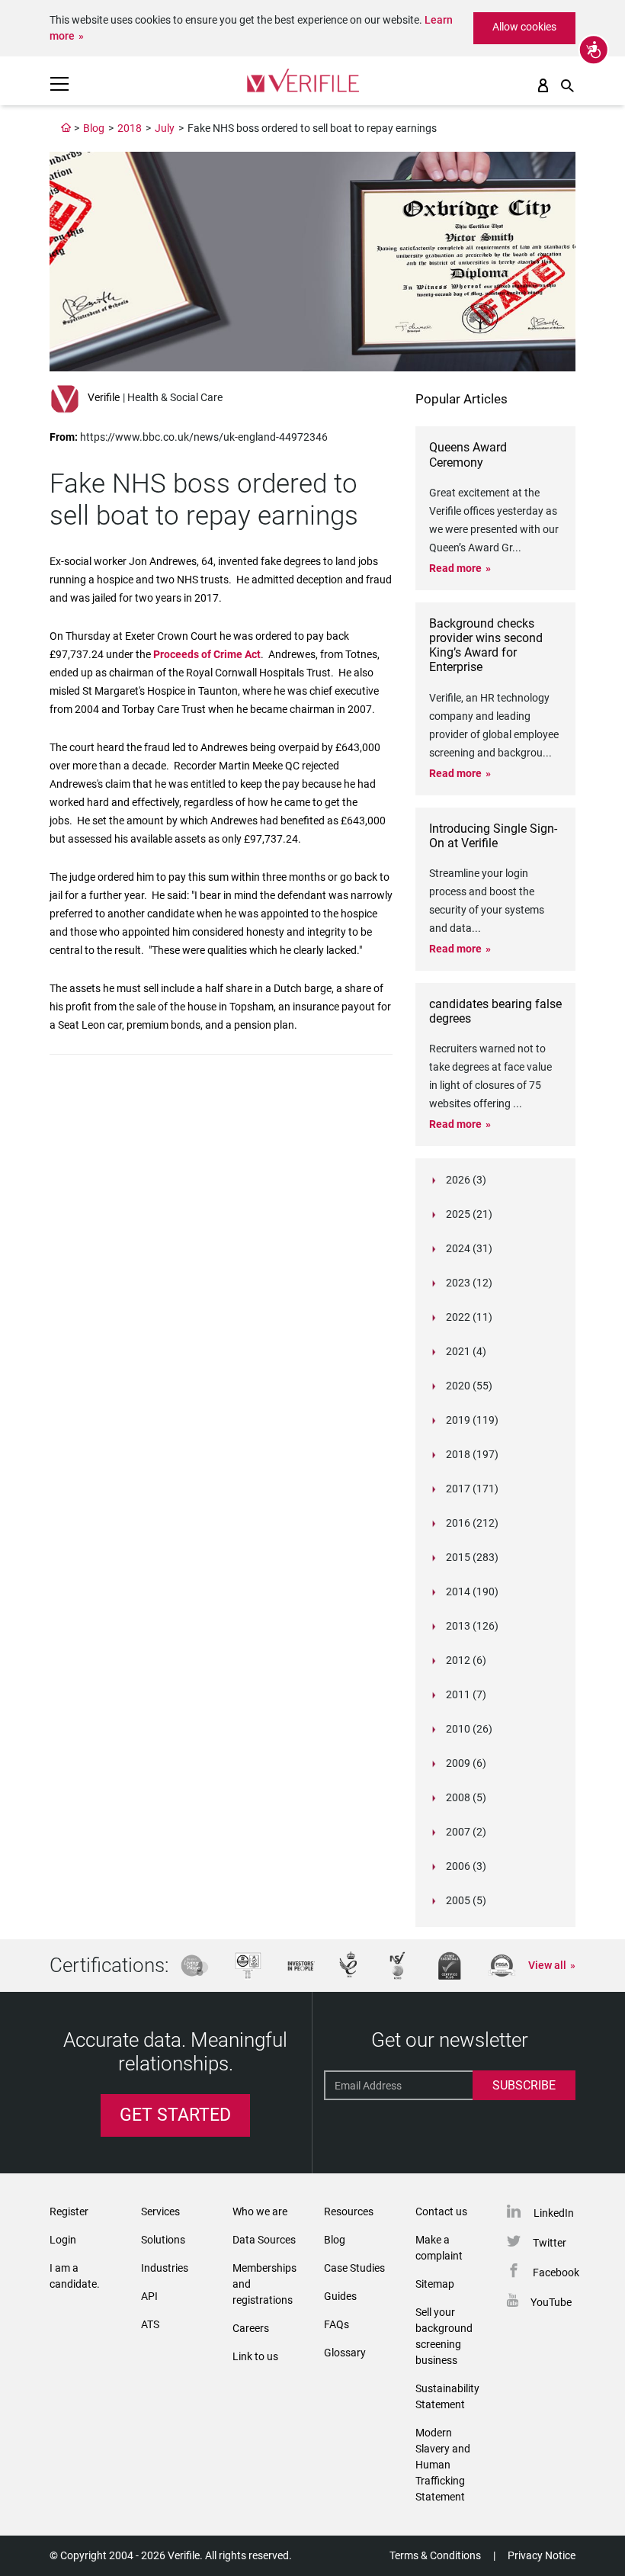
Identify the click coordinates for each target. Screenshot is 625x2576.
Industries (165, 2268)
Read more (455, 568)
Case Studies (354, 2268)
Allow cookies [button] (524, 27)
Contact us (441, 2211)
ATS (150, 2324)
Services (160, 2211)
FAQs (337, 2324)
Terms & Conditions (435, 2555)
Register (69, 2211)
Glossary (345, 2353)
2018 (130, 128)
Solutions (163, 2240)
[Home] (66, 128)
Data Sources (264, 2240)
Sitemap (435, 2284)
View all (547, 1965)
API (149, 2296)
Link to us (255, 2356)
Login (63, 2240)
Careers (251, 2328)
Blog (94, 128)
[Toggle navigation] (59, 84)
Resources (349, 2211)
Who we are (260, 2211)
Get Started (175, 2115)
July (165, 128)
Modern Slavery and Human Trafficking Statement (443, 2465)
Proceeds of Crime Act (207, 654)
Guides (340, 2296)
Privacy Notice (542, 2555)
